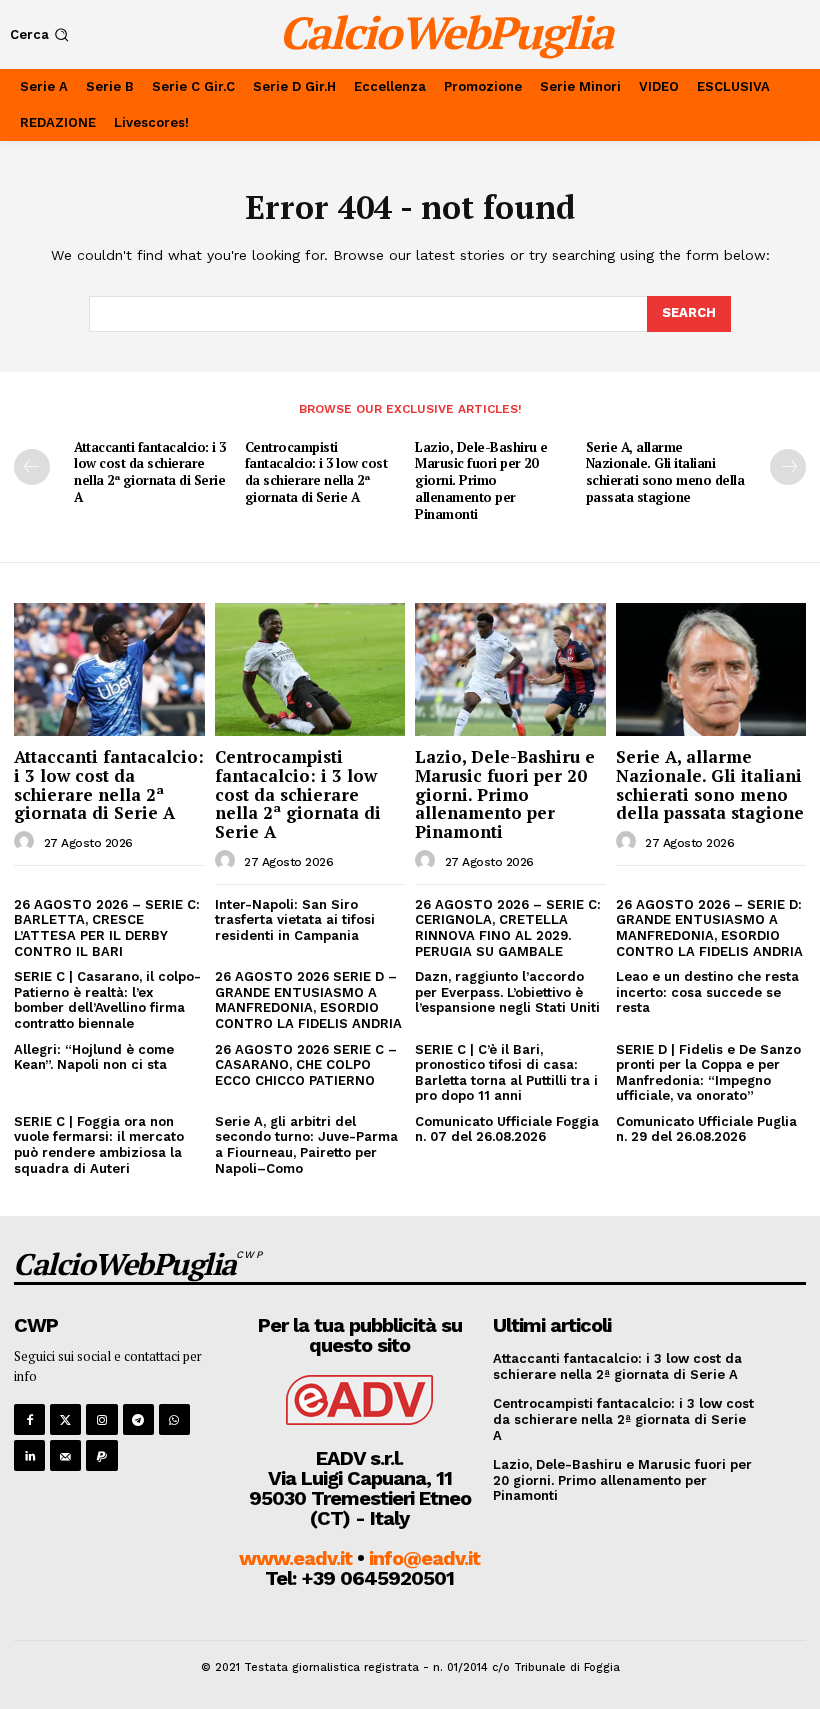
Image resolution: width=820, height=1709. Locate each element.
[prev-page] (32, 467)
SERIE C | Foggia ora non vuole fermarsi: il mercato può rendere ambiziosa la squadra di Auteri (99, 1145)
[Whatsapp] (174, 1419)
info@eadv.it (424, 1558)
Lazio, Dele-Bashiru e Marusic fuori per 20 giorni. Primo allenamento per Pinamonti (481, 481)
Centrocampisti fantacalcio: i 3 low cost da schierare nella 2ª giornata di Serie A (316, 472)
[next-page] (788, 467)
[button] (41, 34)
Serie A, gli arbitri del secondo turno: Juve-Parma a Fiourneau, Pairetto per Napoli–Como (306, 1145)
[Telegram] (138, 1419)
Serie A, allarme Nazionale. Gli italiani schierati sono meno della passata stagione (665, 472)
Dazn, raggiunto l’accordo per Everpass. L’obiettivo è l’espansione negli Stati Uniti (507, 992)
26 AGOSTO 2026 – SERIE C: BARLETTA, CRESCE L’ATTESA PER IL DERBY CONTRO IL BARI (107, 928)
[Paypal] (101, 1455)
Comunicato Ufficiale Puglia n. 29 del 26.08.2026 (706, 1129)
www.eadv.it (295, 1558)
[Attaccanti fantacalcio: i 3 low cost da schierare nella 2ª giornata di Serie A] (109, 669)
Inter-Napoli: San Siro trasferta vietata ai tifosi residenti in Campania (295, 920)
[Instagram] (101, 1419)
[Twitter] (65, 1419)
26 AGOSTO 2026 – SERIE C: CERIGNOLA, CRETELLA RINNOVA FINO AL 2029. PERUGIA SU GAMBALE (508, 928)
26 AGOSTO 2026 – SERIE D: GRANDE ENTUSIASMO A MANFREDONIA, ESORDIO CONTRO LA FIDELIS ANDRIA (709, 928)
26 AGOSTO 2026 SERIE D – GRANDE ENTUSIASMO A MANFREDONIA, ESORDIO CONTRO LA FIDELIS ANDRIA (308, 1000)
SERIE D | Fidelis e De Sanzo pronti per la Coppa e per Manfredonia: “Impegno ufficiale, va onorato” (708, 1073)
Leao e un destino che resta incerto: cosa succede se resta (707, 992)
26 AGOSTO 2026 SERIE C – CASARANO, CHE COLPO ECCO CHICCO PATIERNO (306, 1065)
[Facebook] (29, 1419)
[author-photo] (27, 842)
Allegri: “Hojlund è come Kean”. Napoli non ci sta (94, 1057)
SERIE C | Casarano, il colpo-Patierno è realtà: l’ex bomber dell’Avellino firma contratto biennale (107, 1000)
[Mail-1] (65, 1455)
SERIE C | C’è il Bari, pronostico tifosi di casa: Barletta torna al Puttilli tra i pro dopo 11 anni (506, 1073)
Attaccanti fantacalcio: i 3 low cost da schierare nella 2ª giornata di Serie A (150, 472)
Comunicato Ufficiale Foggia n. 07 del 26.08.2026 (507, 1129)
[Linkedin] (29, 1455)
